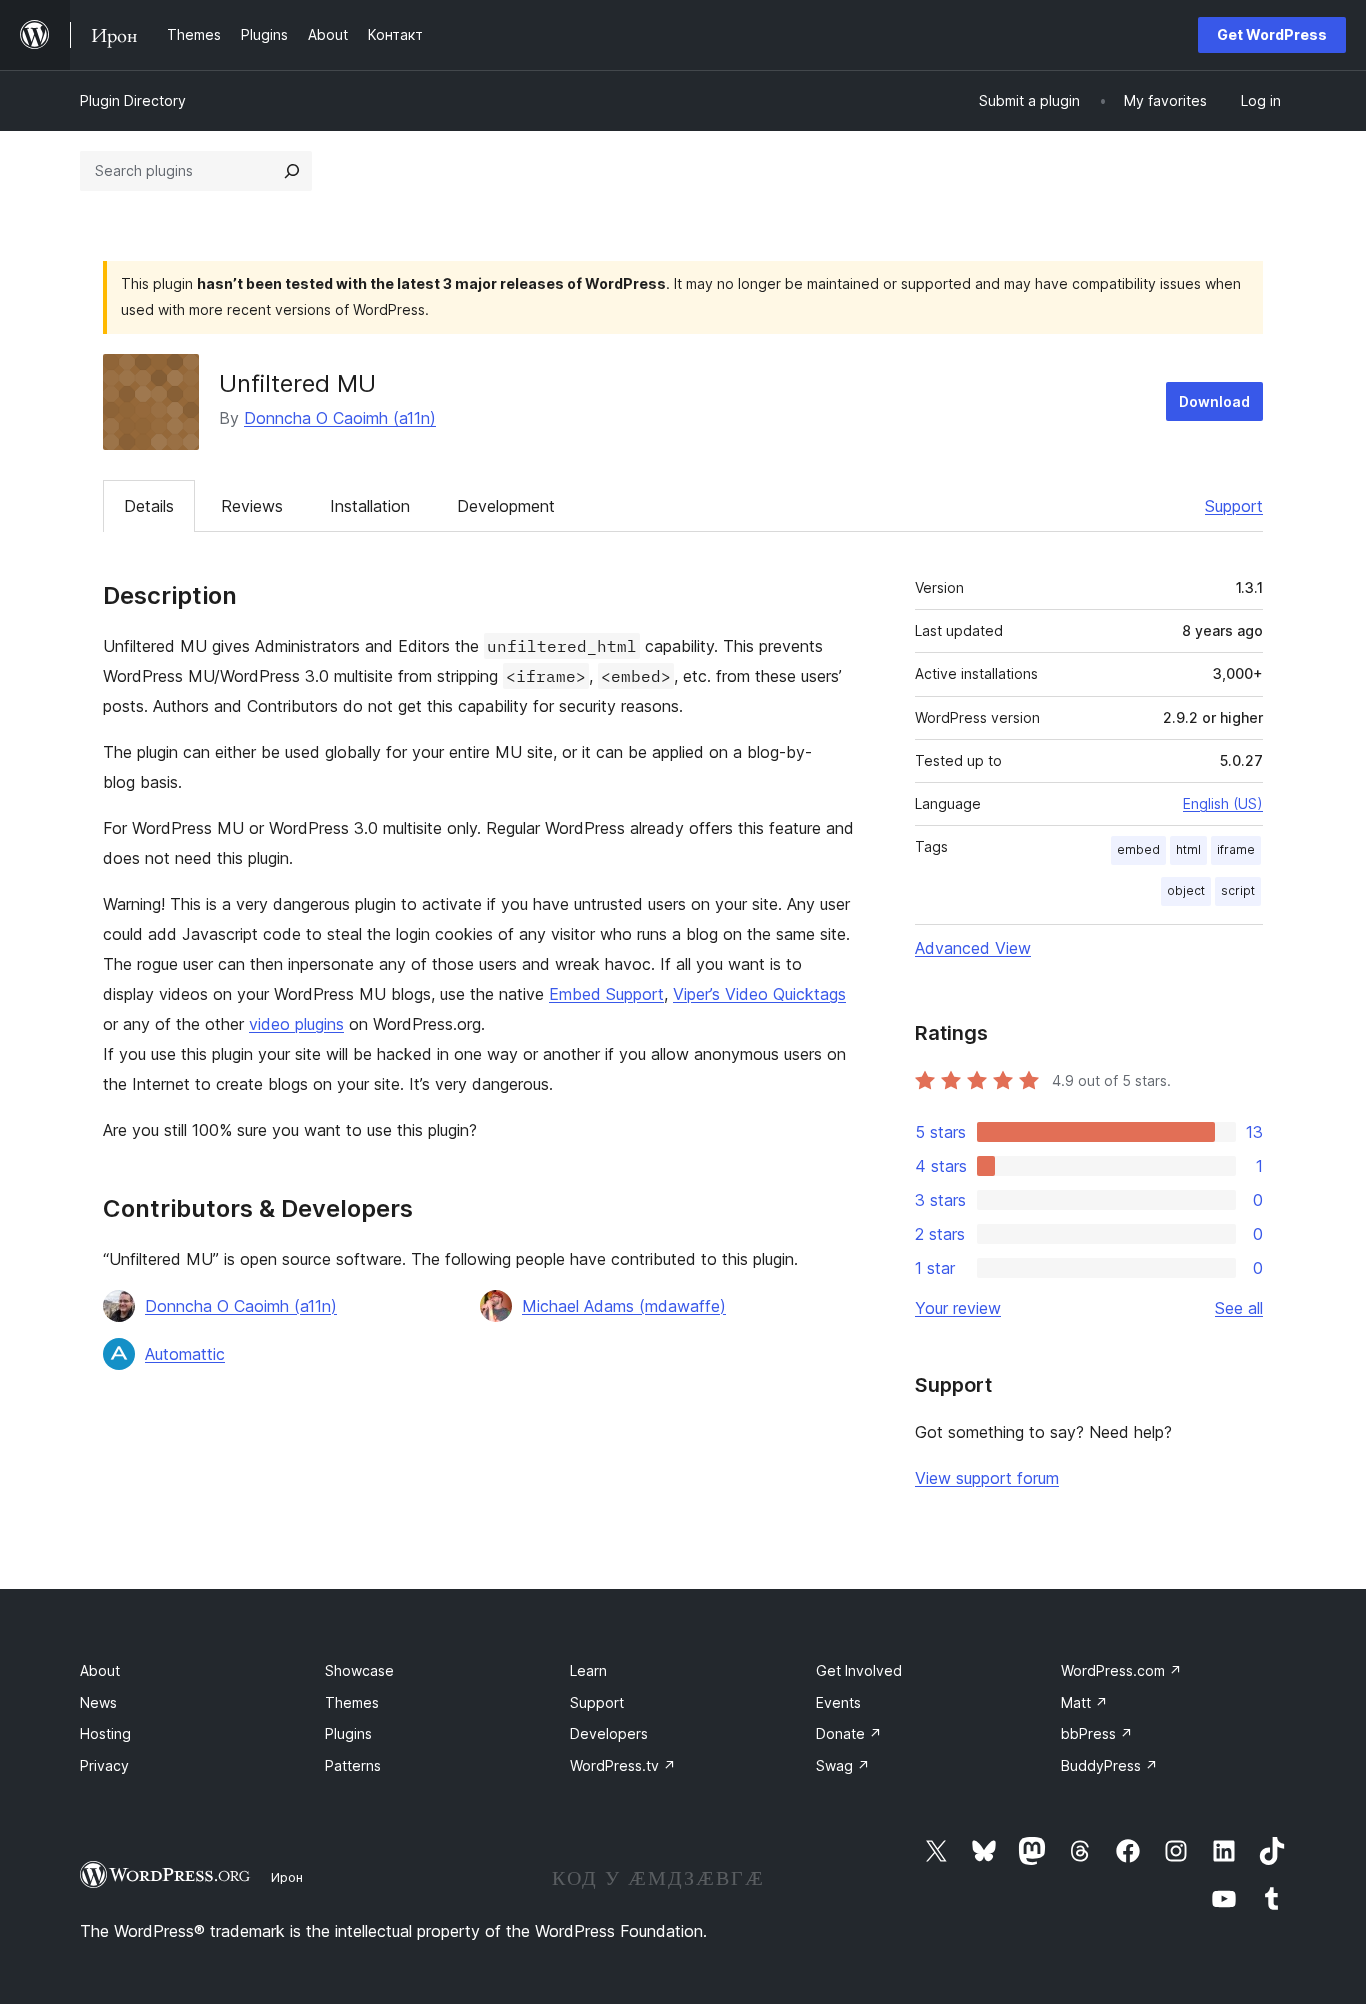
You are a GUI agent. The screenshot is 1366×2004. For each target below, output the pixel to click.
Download (1214, 401)
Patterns (353, 1765)
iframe (1236, 849)
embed (1138, 849)
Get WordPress (1272, 34)
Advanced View (973, 948)
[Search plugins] (292, 171)
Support (1234, 506)
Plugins (348, 1733)
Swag (843, 1765)
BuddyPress (1109, 1765)
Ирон (287, 1877)
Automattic (185, 1354)
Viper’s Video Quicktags (759, 994)
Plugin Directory (133, 100)
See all (1239, 1308)
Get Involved (859, 1670)
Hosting (105, 1733)
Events (838, 1702)
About (100, 1670)
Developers (609, 1733)
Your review (958, 1308)
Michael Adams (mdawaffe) (624, 1306)
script (1238, 890)
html (1188, 849)
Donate (849, 1733)
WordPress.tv (623, 1765)
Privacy (104, 1765)
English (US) (1223, 803)
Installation (370, 506)
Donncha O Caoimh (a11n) (340, 418)
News (98, 1702)
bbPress (1097, 1733)
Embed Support (606, 994)
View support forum (987, 1478)
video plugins (296, 1024)
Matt (1084, 1702)
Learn (588, 1670)
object (1186, 890)
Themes (352, 1702)
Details (149, 506)
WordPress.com (1121, 1670)
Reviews (252, 506)
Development (506, 506)
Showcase (359, 1670)
